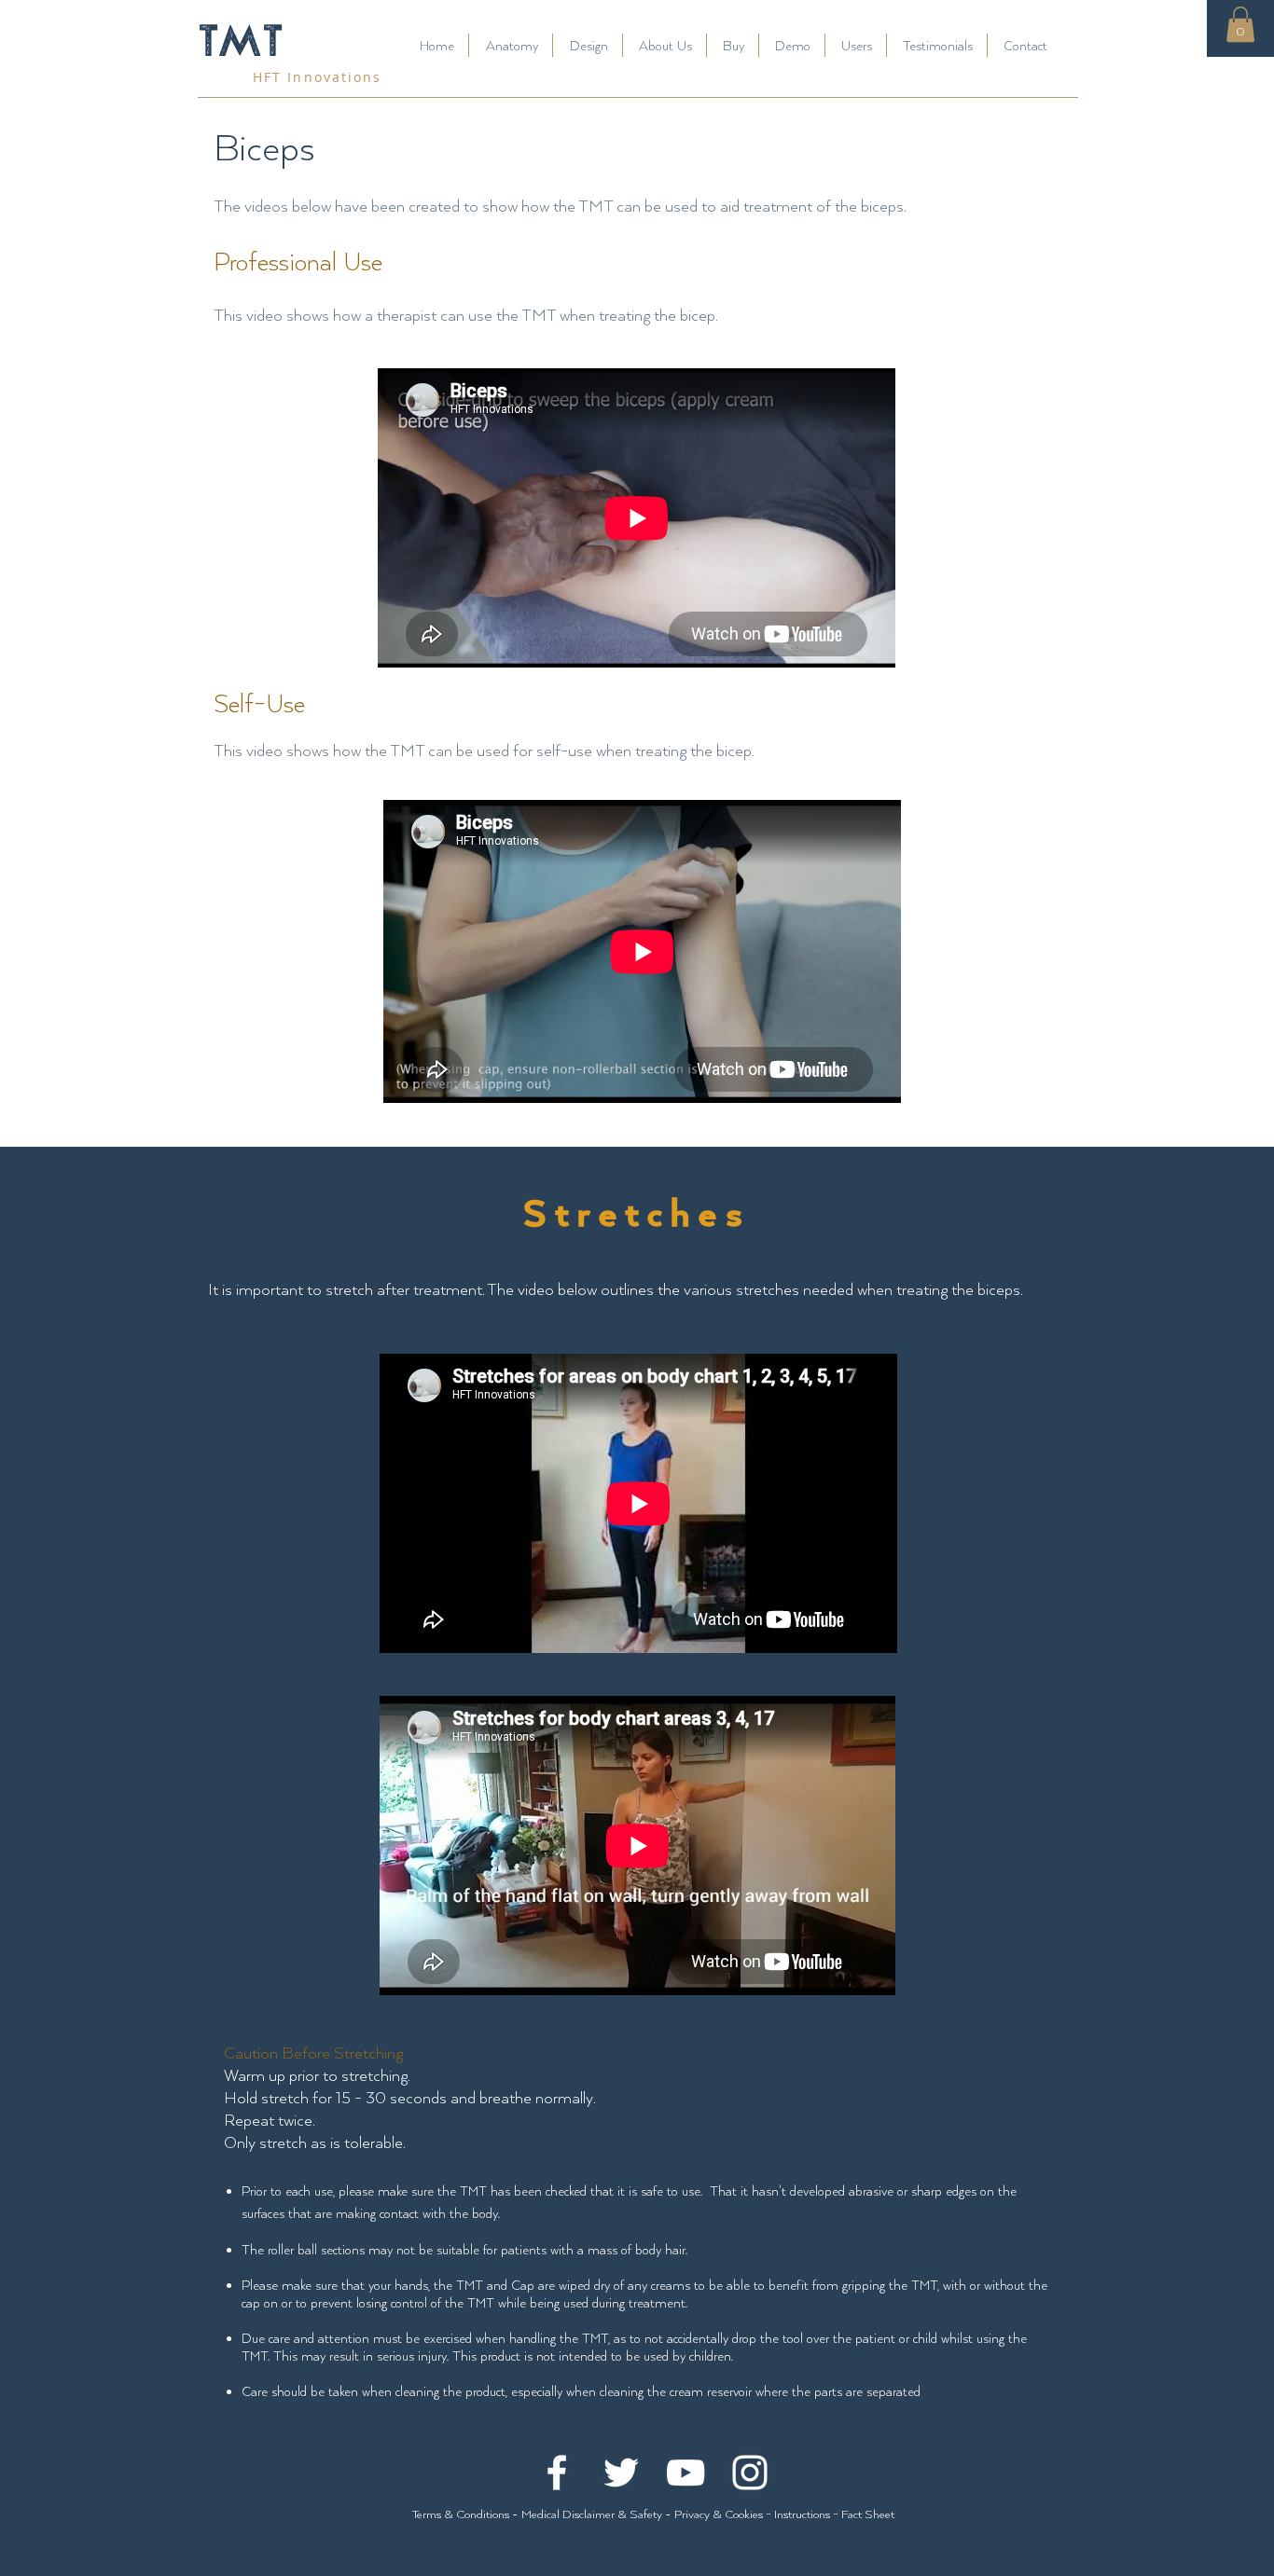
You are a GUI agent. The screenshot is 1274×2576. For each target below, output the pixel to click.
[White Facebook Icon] (557, 2473)
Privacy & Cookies (720, 2514)
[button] (1240, 24)
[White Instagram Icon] (750, 2473)
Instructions (802, 2514)
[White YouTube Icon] (685, 2473)
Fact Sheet (868, 2514)
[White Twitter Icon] (621, 2473)
